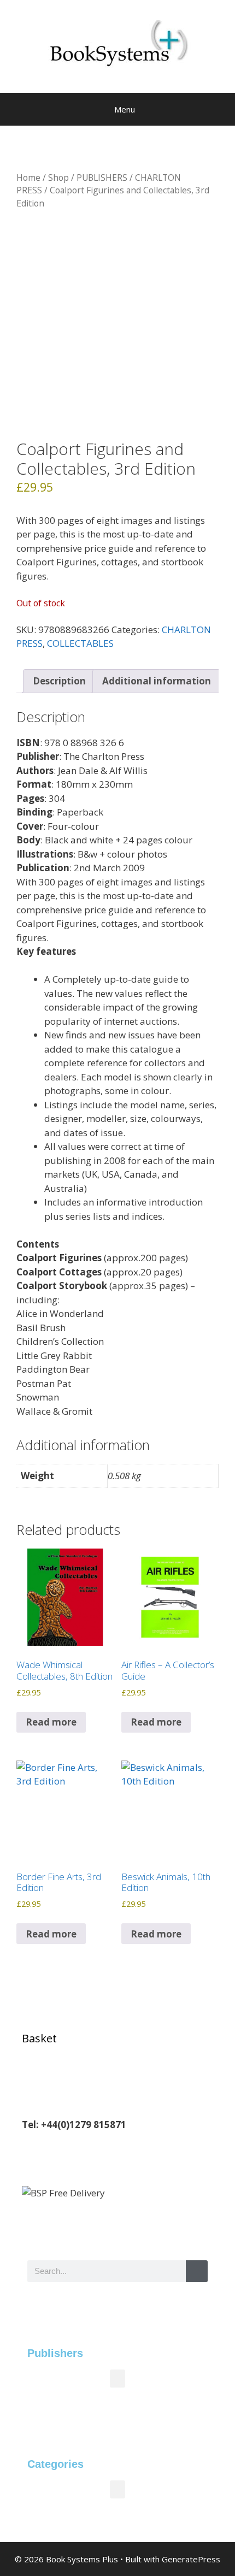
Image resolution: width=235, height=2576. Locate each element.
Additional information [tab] (157, 681)
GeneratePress (191, 2559)
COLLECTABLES (80, 643)
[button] (117, 2379)
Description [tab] (59, 681)
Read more (51, 1722)
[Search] (197, 2271)
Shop (58, 178)
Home (28, 178)
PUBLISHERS (102, 178)
